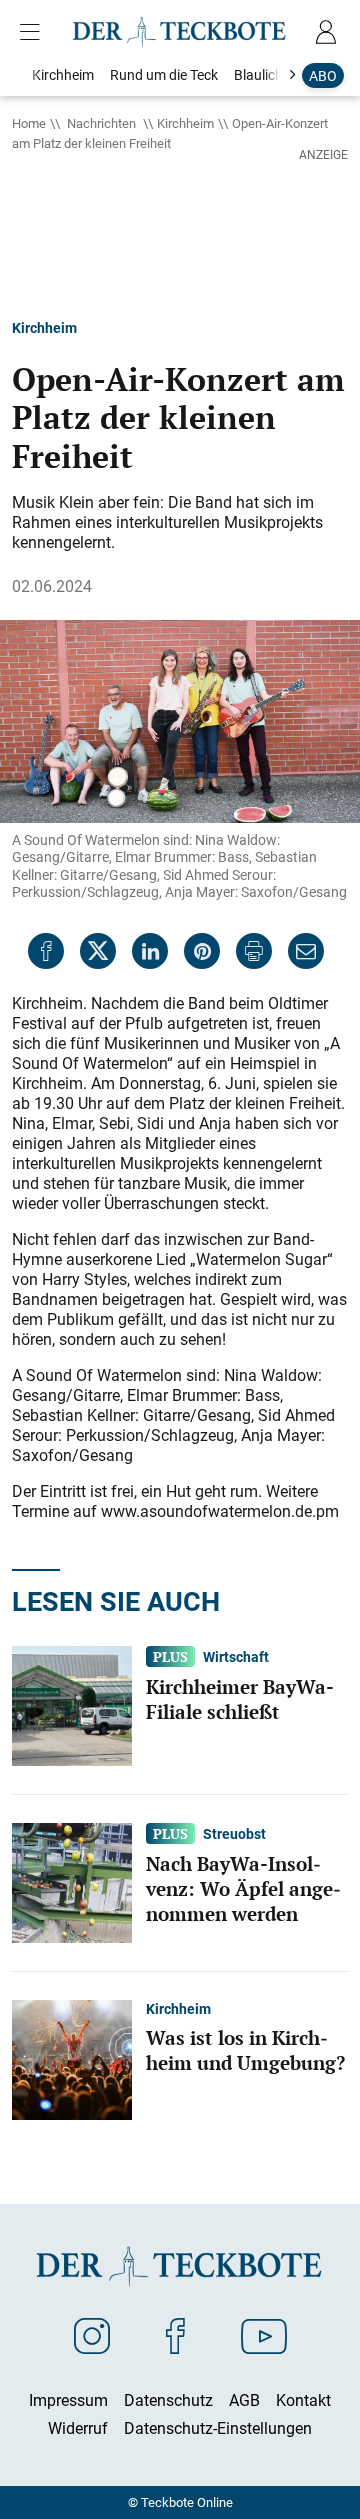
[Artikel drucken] (254, 951)
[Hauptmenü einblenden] (34, 32)
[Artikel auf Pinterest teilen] (202, 951)
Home (29, 123)
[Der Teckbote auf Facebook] (175, 2335)
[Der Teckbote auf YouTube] (264, 2335)
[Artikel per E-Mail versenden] (306, 951)
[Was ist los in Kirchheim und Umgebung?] (72, 2059)
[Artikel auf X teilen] (98, 951)
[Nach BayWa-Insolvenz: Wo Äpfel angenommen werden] (72, 1882)
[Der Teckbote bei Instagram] (92, 2335)
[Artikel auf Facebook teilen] (46, 951)
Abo (323, 75)
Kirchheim (185, 123)
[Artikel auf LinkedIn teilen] (150, 951)
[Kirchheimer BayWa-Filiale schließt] (72, 1705)
